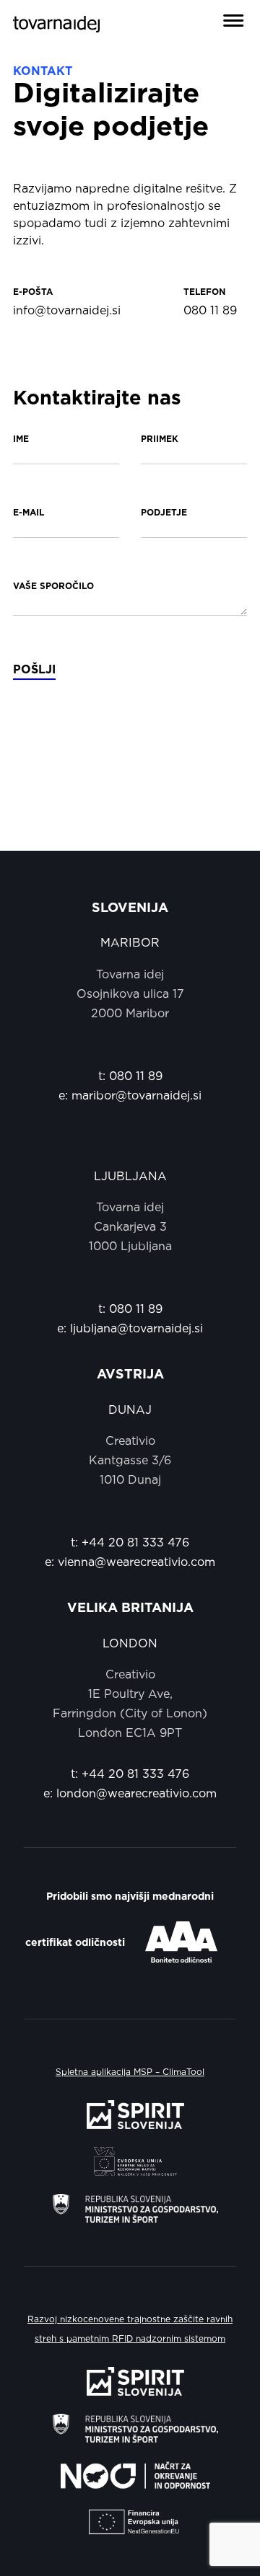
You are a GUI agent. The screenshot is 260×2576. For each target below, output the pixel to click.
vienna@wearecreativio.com (136, 1562)
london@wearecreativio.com (136, 1794)
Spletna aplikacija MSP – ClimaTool (130, 2072)
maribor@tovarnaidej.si (136, 1096)
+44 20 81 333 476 (135, 1543)
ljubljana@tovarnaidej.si (136, 1329)
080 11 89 (136, 1076)
